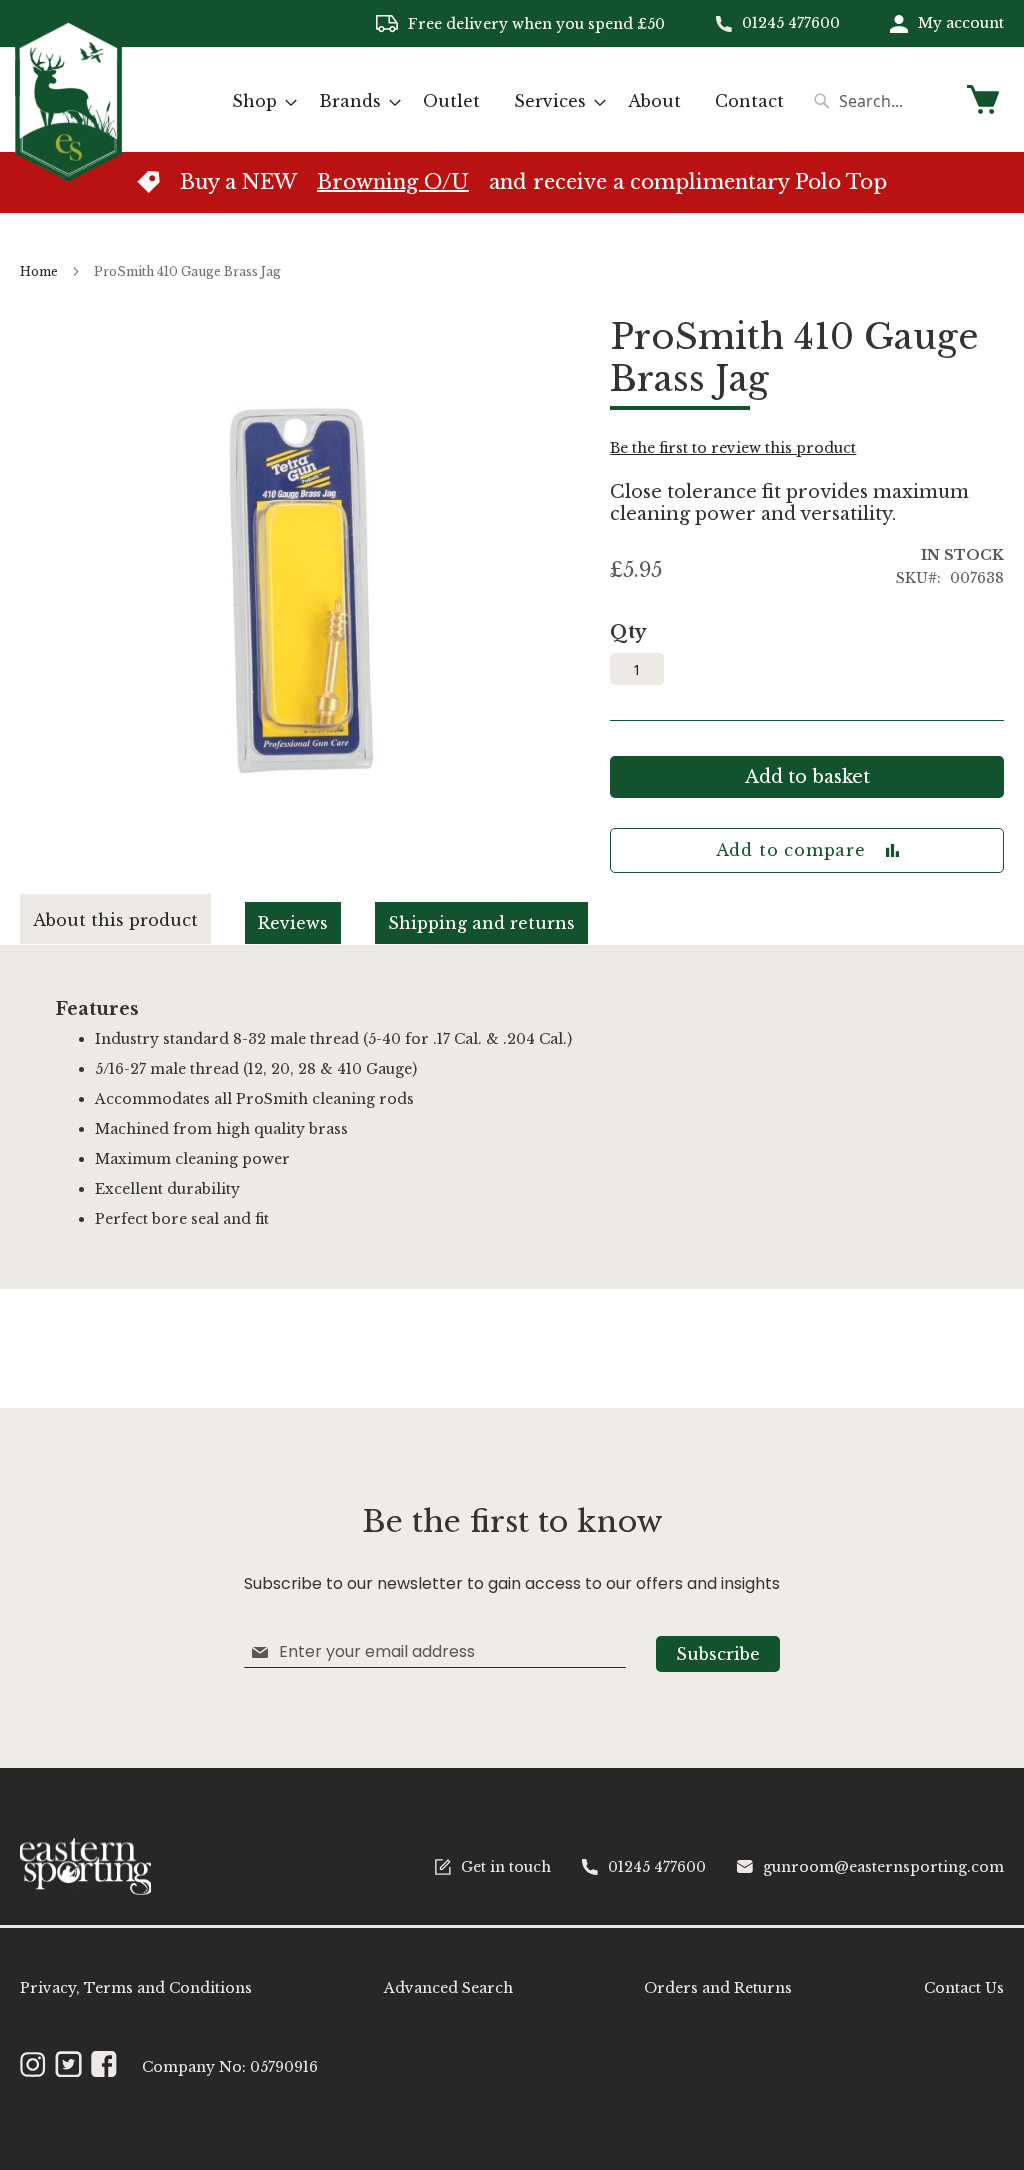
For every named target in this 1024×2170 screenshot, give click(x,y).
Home (39, 271)
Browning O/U (393, 182)
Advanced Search (448, 1988)
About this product (115, 920)
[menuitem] (258, 101)
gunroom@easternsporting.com (883, 1867)
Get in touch (506, 1867)
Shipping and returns (481, 923)
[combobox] (879, 101)
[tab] (133, 919)
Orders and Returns (718, 1988)
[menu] (508, 101)
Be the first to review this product (733, 448)
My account (961, 23)
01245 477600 (791, 23)
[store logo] (68, 98)
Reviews (293, 923)
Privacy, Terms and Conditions (136, 1988)
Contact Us (964, 1988)
